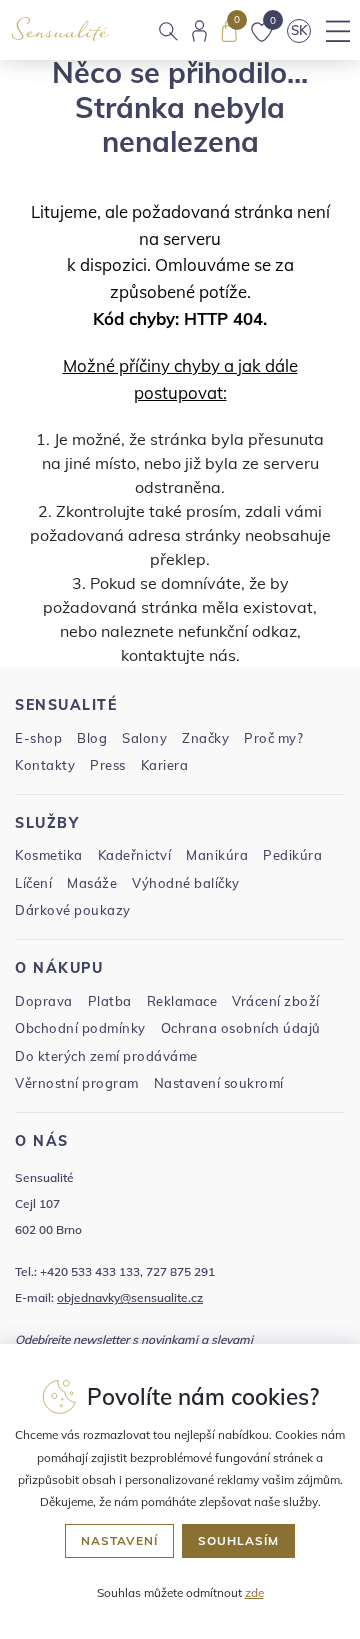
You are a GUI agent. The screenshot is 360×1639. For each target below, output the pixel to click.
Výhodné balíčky (186, 883)
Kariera (165, 765)
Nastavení (119, 1540)
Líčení (33, 883)
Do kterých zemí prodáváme (106, 1056)
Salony (144, 738)
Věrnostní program (77, 1083)
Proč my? (273, 738)
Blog (92, 738)
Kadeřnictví (135, 855)
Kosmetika (49, 855)
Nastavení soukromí (219, 1083)
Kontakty (45, 765)
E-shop (38, 738)
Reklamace (182, 1001)
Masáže (92, 883)
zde (254, 1592)
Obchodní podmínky (80, 1028)
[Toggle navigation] (337, 31)
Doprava (44, 1001)
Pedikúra (292, 855)
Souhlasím (238, 1540)
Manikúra (217, 855)
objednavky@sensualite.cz (130, 1297)
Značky (205, 738)
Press (108, 765)
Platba (110, 1001)
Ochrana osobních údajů (241, 1028)
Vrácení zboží (276, 1001)
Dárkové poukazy (73, 910)
